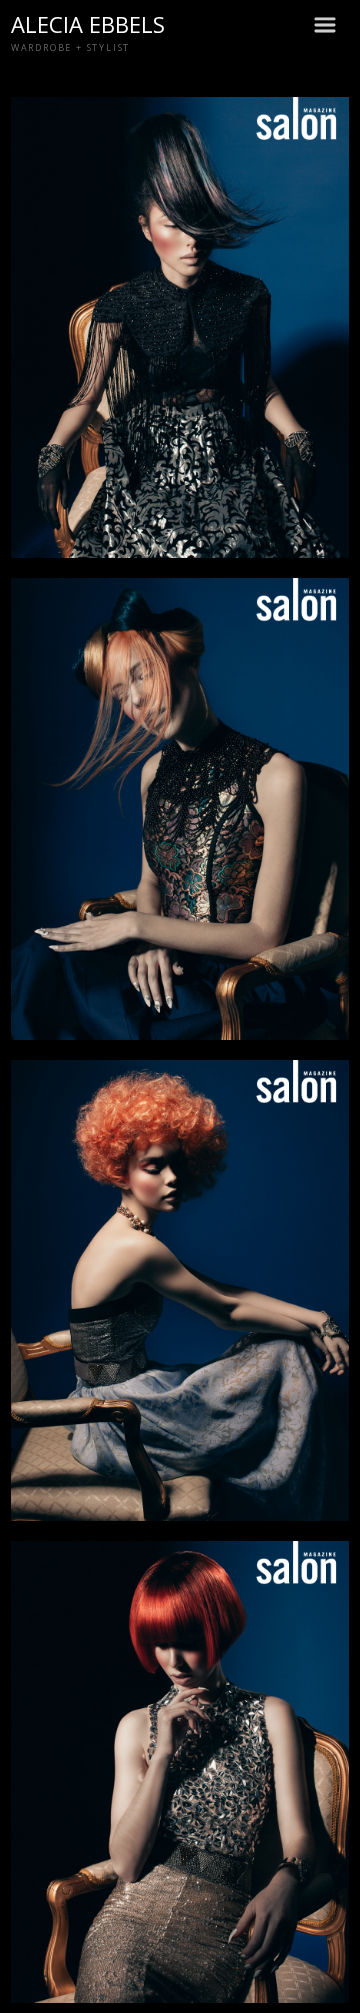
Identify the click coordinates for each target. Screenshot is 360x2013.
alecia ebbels (88, 24)
